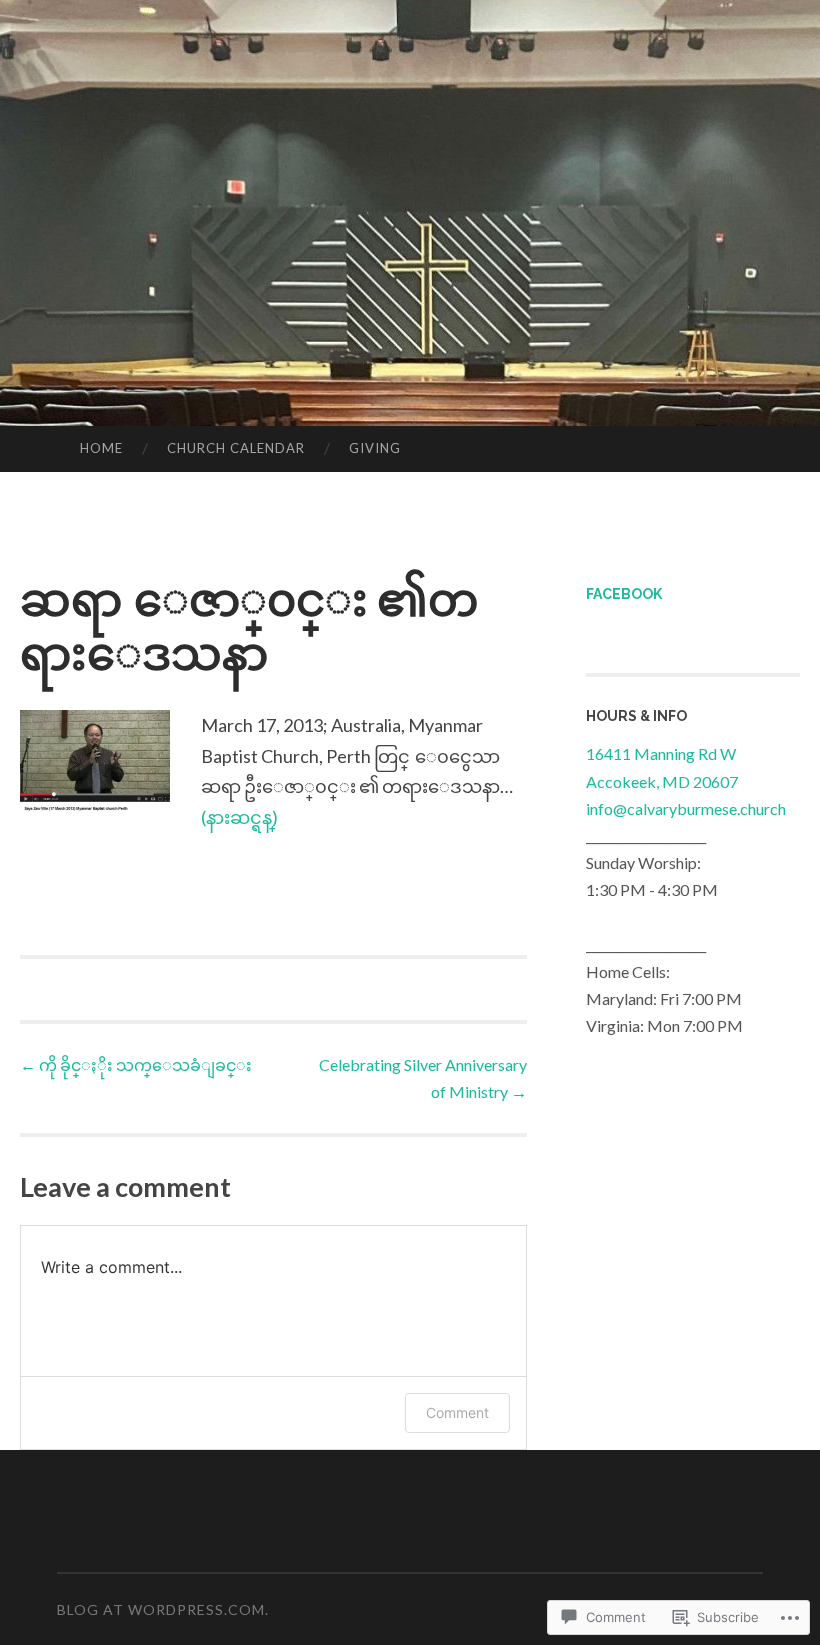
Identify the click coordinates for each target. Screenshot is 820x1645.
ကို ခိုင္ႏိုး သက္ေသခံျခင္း (136, 1064)
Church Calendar (236, 448)
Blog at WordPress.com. (163, 1609)
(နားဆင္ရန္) (239, 817)
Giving (375, 448)
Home (101, 448)
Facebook (624, 594)
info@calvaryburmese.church (686, 808)
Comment (457, 1412)
